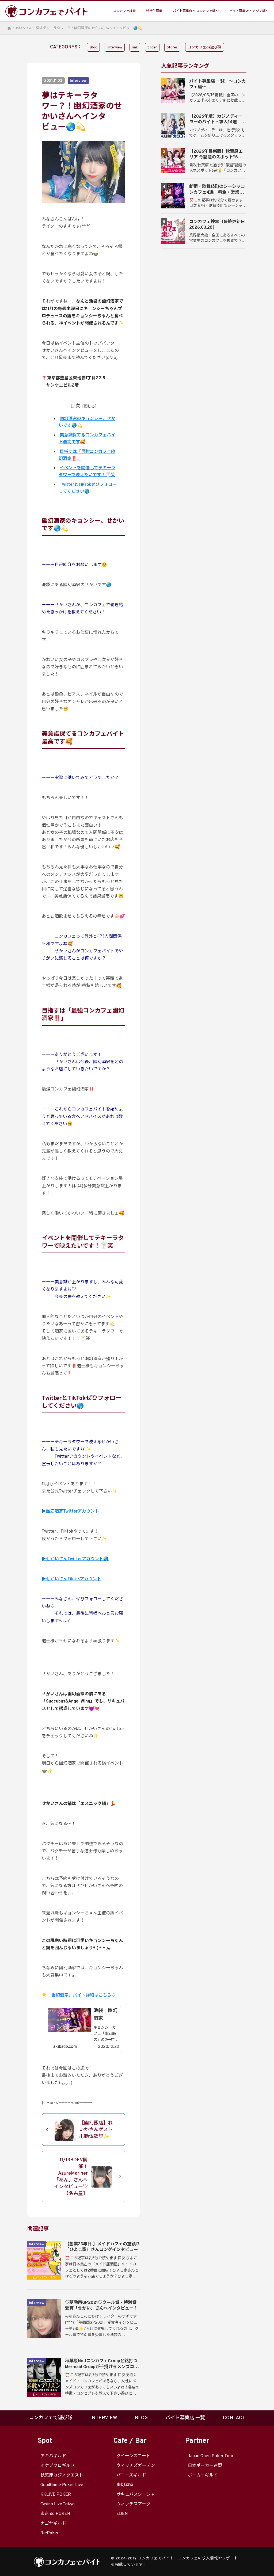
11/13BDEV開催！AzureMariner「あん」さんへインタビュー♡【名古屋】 (71, 2177)
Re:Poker (50, 2533)
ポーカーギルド (203, 2475)
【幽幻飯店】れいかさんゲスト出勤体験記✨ (96, 2130)
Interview (24, 28)
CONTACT (234, 2418)
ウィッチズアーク (133, 2504)
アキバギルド (53, 2456)
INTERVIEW (104, 2418)
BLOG (141, 2418)
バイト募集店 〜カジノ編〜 (249, 11)
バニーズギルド (131, 2475)
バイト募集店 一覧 (185, 2418)
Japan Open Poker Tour (211, 2456)
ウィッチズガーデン (136, 2466)
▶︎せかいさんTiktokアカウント (71, 1579)
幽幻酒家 (125, 2485)
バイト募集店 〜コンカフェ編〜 (196, 11)
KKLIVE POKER (56, 2495)
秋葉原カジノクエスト (62, 2475)
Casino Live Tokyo (58, 2504)
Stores (172, 47)
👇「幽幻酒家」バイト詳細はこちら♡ (79, 1995)
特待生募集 (154, 11)
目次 (75, 406)
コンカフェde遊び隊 (205, 47)
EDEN (122, 2514)
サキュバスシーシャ (136, 2495)
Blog (93, 47)
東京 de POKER (55, 2514)
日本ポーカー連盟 (205, 2466)
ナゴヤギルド (53, 2524)
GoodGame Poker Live (62, 2485)
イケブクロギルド (58, 2466)
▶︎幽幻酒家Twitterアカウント (70, 1512)
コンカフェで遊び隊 (51, 2418)
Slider (152, 47)
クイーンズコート (133, 2456)
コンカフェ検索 (124, 11)
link (135, 47)
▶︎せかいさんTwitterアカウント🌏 (75, 1559)
